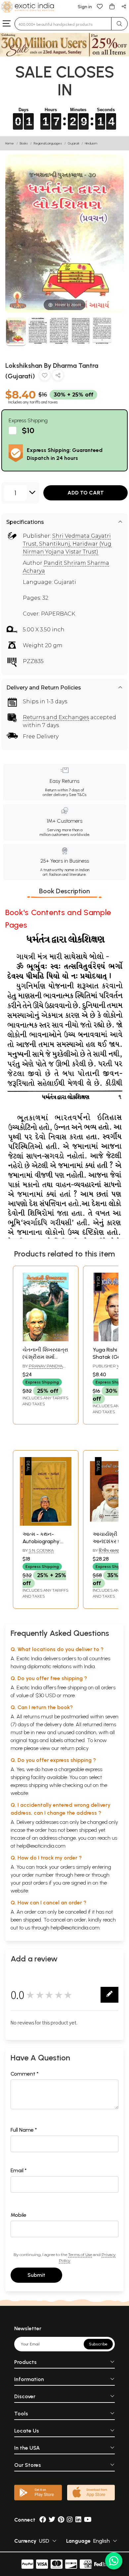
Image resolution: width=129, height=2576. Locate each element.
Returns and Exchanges (56, 717)
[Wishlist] (100, 6)
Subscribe (98, 2344)
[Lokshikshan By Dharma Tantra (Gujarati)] (16, 332)
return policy (75, 1748)
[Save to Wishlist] (45, 377)
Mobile (19, 2215)
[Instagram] (70, 2520)
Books (24, 143)
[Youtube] (88, 2520)
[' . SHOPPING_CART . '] (112, 6)
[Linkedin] (78, 2520)
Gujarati (73, 143)
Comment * (25, 2074)
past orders (35, 1883)
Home (10, 143)
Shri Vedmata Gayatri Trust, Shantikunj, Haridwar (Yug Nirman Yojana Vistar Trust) (67, 544)
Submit (36, 2275)
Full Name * (24, 2130)
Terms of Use (80, 2255)
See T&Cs (78, 795)
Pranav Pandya (46, 1366)
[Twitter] (52, 2520)
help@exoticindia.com (41, 1846)
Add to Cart (86, 493)
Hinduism (91, 143)
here (79, 1875)
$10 (28, 430)
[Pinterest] (61, 2520)
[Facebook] (43, 2520)
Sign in (85, 7)
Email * (19, 2170)
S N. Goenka (41, 1550)
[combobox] (63, 24)
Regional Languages (48, 143)
